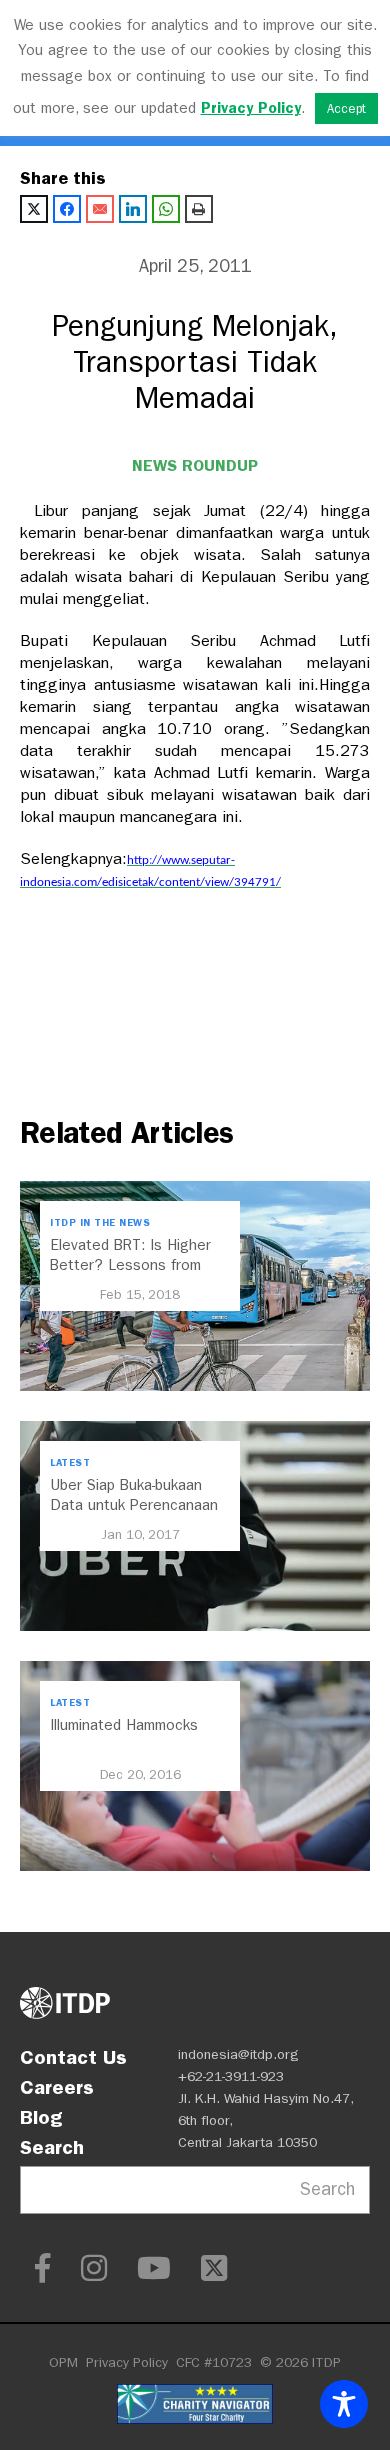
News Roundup (195, 465)
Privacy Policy (127, 2362)
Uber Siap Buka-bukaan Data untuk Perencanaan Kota (134, 1505)
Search (52, 2147)
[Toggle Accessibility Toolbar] (344, 2404)
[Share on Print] (199, 209)
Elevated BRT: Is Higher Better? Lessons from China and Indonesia (130, 1265)
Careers (57, 2087)
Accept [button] (346, 108)
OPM (63, 2362)
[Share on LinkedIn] (133, 209)
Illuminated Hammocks (124, 1725)
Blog (41, 2117)
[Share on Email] (100, 209)
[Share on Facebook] (67, 209)
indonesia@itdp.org (238, 2054)
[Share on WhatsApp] (166, 209)
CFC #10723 (214, 2362)
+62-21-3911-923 (231, 2076)
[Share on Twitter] (34, 209)
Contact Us (73, 2057)
